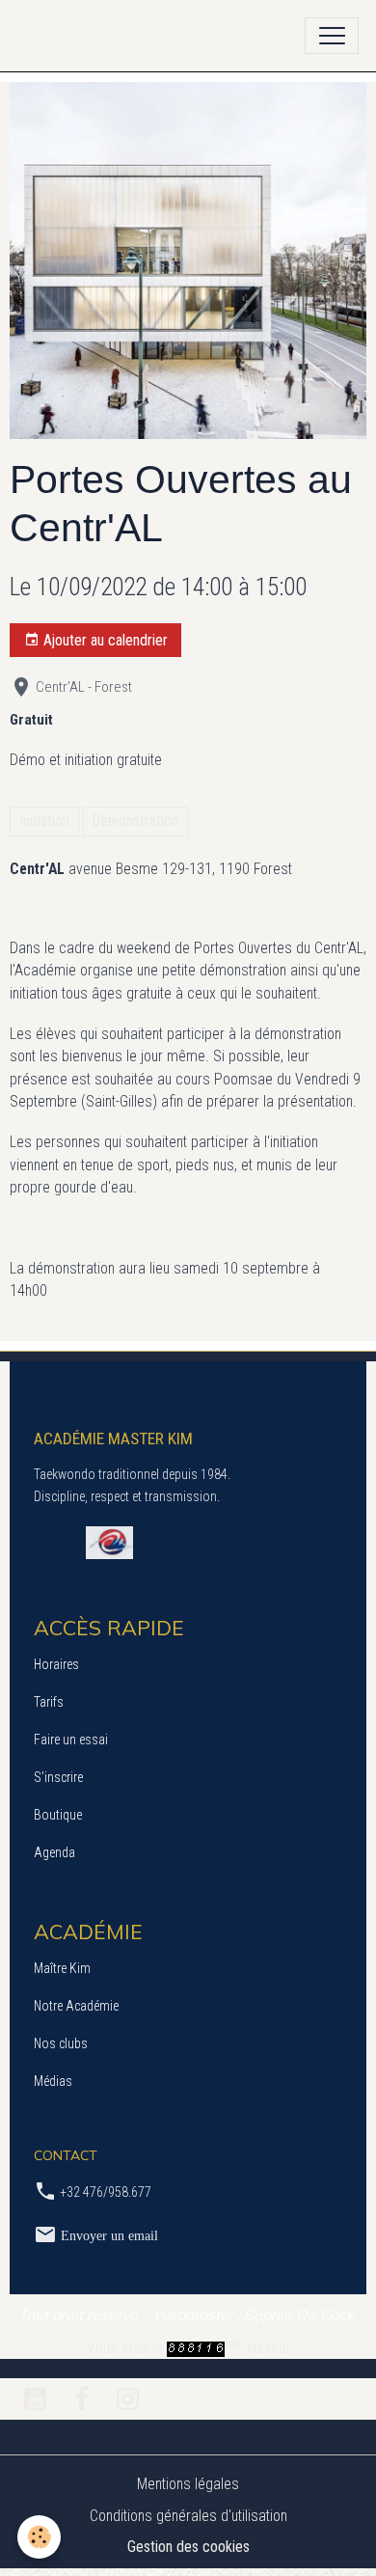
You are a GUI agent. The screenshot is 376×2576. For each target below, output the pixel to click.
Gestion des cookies (188, 2547)
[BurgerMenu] (332, 36)
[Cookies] (39, 2537)
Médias (53, 2081)
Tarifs (49, 1702)
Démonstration (135, 821)
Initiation (44, 821)
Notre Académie (76, 2006)
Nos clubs (61, 2043)
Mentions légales (188, 2484)
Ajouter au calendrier (104, 640)
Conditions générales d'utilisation (188, 2516)
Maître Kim (62, 1968)
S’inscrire (58, 1777)
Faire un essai (71, 1740)
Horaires (56, 1664)
